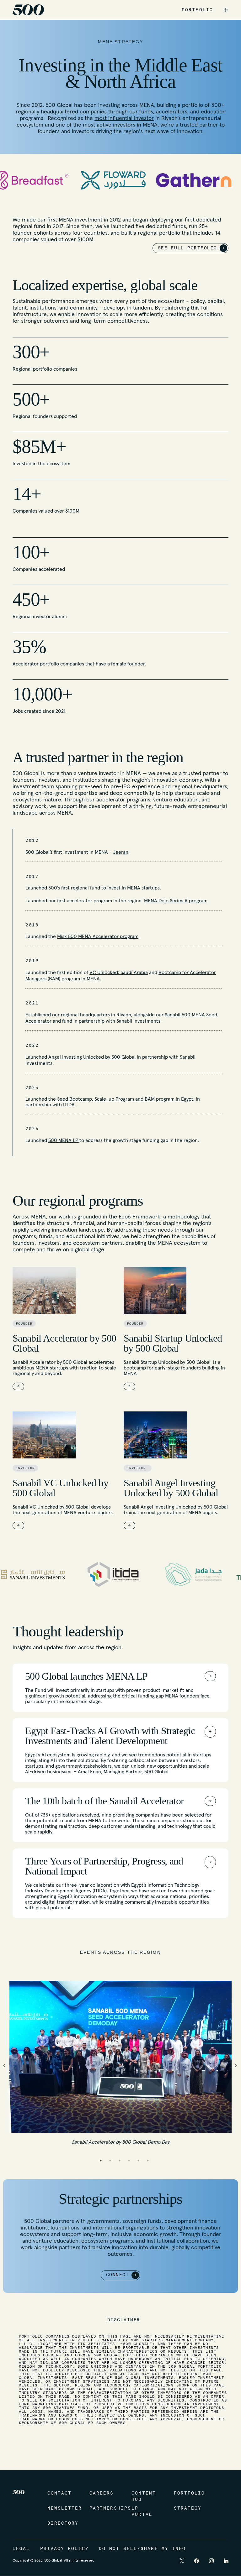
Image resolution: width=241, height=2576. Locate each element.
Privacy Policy (64, 2549)
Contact (60, 2493)
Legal (21, 2549)
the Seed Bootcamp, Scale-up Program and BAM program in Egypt (121, 1099)
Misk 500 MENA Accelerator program (98, 936)
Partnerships (104, 2508)
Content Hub (144, 2496)
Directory (62, 2523)
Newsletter (62, 2508)
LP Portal (142, 2511)
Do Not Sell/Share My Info (142, 2549)
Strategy (188, 2508)
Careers (102, 2493)
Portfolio (189, 2493)
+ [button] (226, 10)
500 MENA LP (64, 1140)
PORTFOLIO (197, 10)
